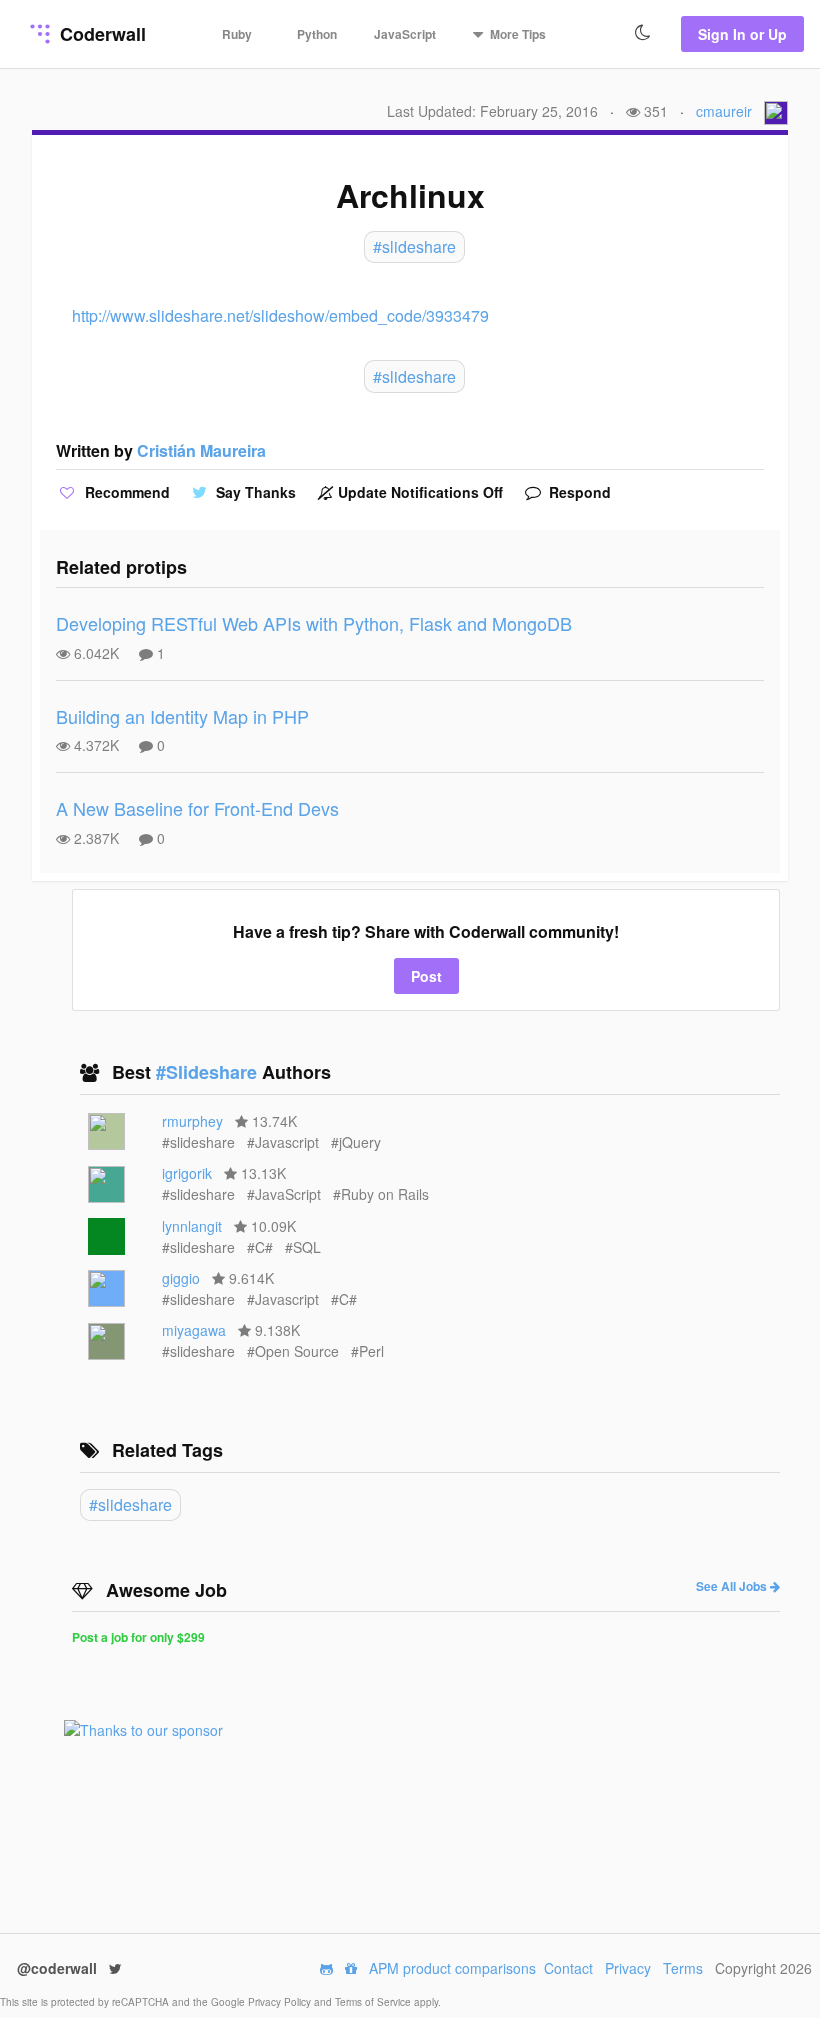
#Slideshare (209, 1072)
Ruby (237, 34)
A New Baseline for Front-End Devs (197, 808)
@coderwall (59, 1968)
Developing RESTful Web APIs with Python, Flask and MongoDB (314, 623)
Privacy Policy (281, 2002)
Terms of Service (374, 2002)
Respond (578, 492)
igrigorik (187, 1173)
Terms (683, 1968)
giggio (181, 1278)
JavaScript (405, 34)
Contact (568, 1968)
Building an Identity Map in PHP (182, 716)
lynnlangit (192, 1226)
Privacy (628, 1968)
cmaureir (724, 111)
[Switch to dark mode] (643, 33)
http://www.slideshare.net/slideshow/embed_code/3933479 (280, 315)
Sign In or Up (742, 34)
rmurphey (192, 1121)
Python (317, 34)
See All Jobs (733, 1586)
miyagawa (194, 1330)
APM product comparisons (452, 1968)
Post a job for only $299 (138, 1637)
